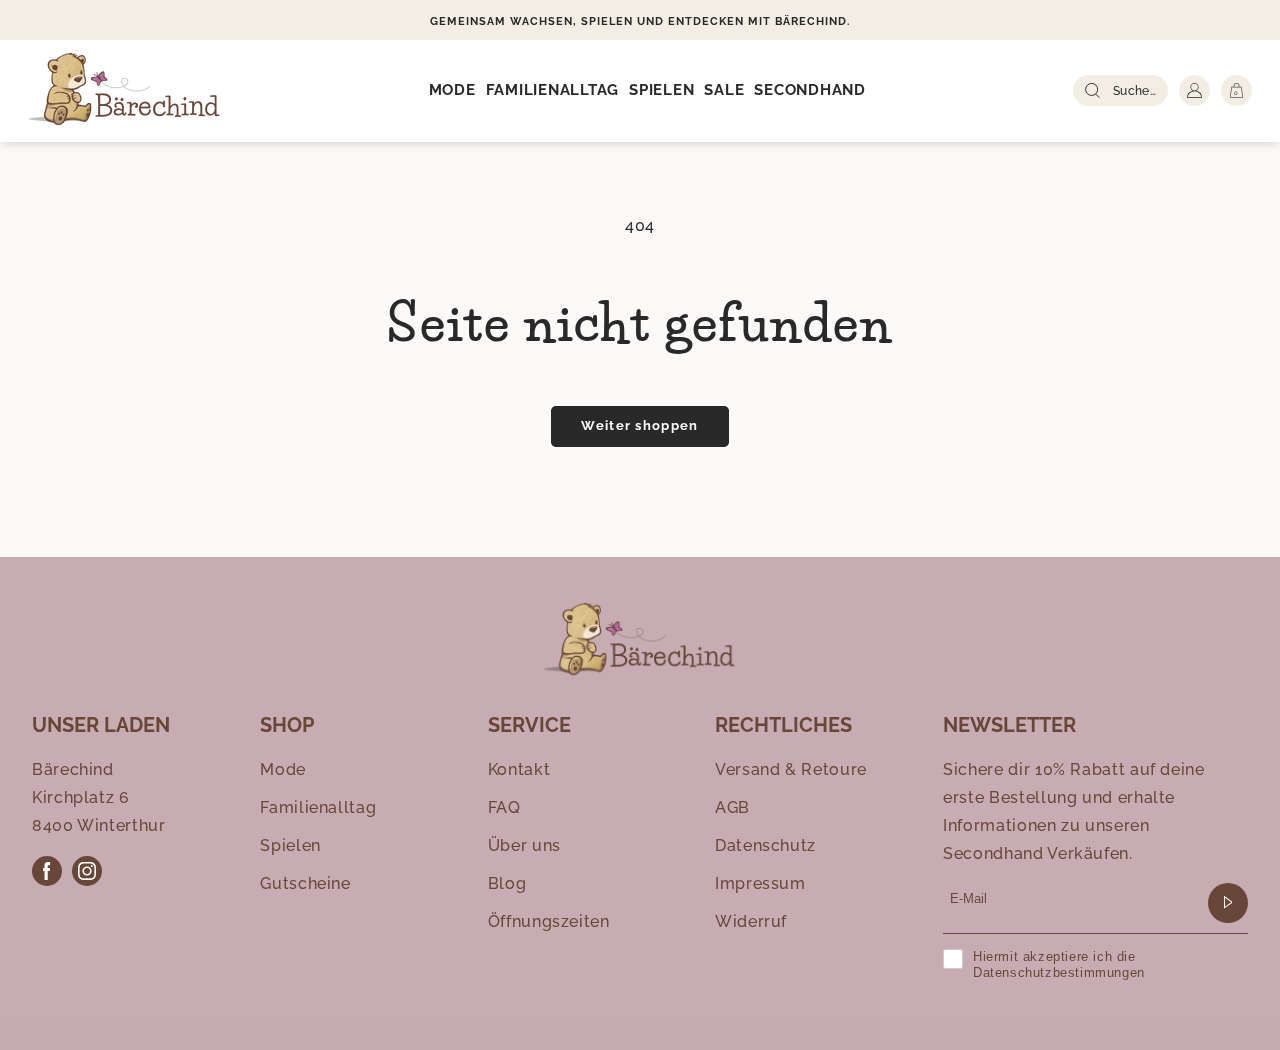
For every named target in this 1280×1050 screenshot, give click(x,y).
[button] (452, 91)
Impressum (760, 883)
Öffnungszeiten (549, 921)
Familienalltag (318, 807)
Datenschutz (765, 845)
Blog (507, 883)
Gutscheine (305, 883)
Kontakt (519, 769)
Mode (283, 769)
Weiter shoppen (639, 425)
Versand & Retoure (791, 769)
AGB (732, 807)
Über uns (524, 845)
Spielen (290, 845)
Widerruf (751, 921)
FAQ (504, 807)
